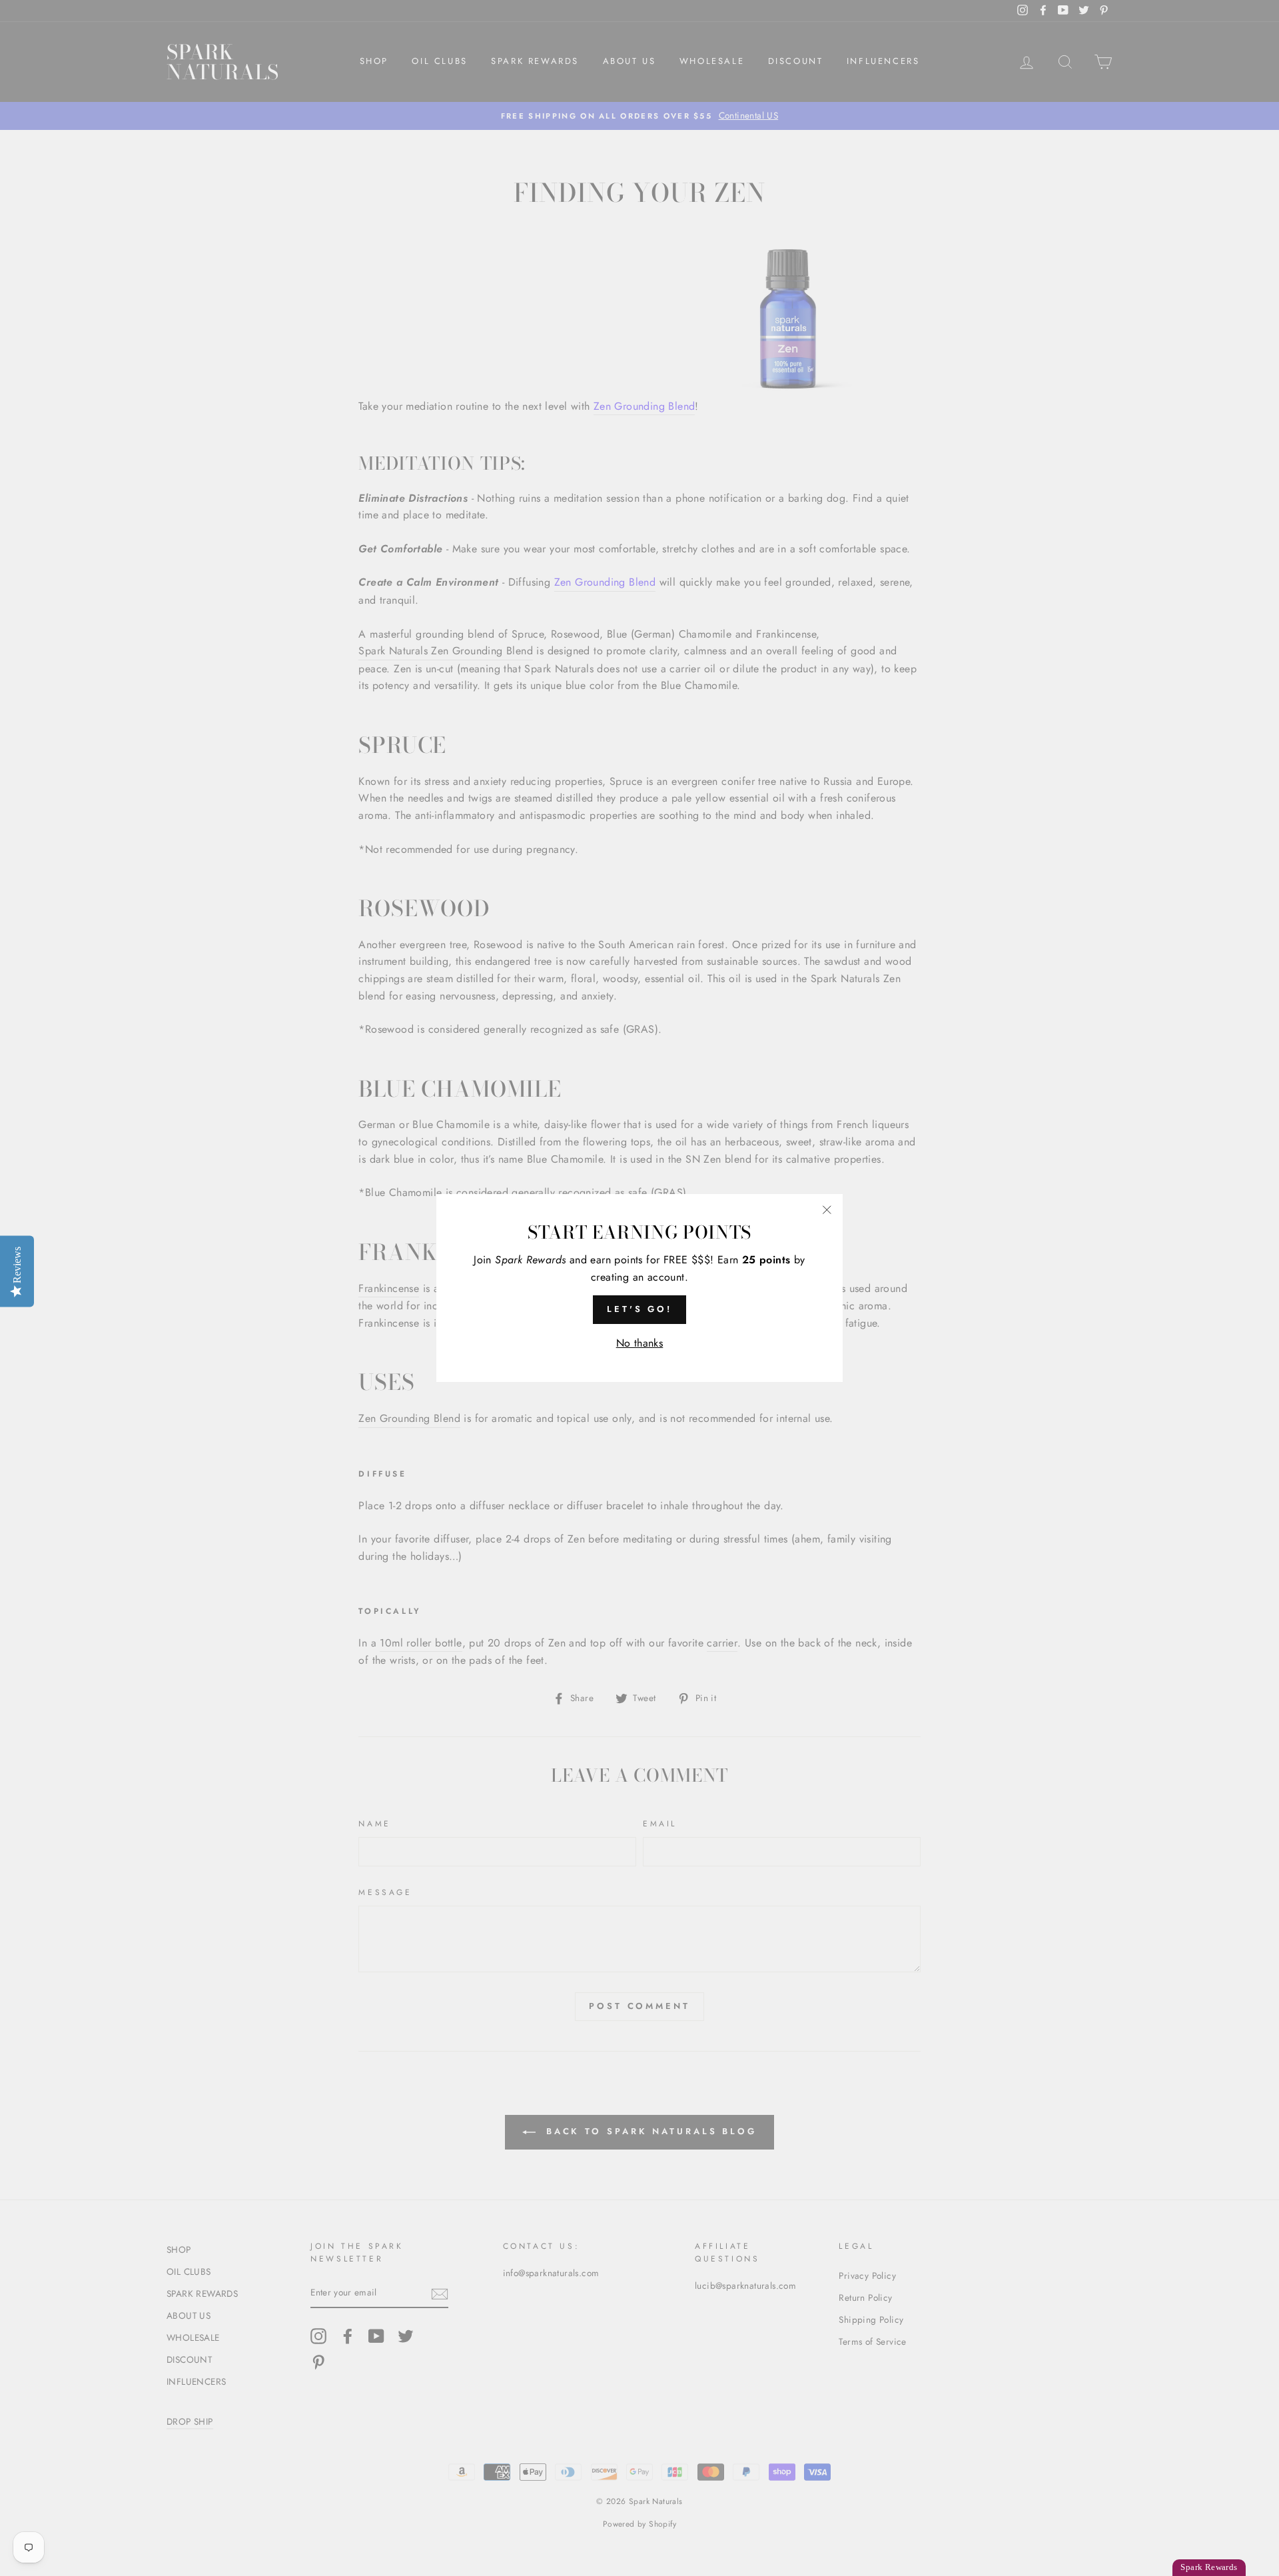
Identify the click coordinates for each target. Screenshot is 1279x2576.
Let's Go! (639, 1309)
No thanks (640, 1343)
